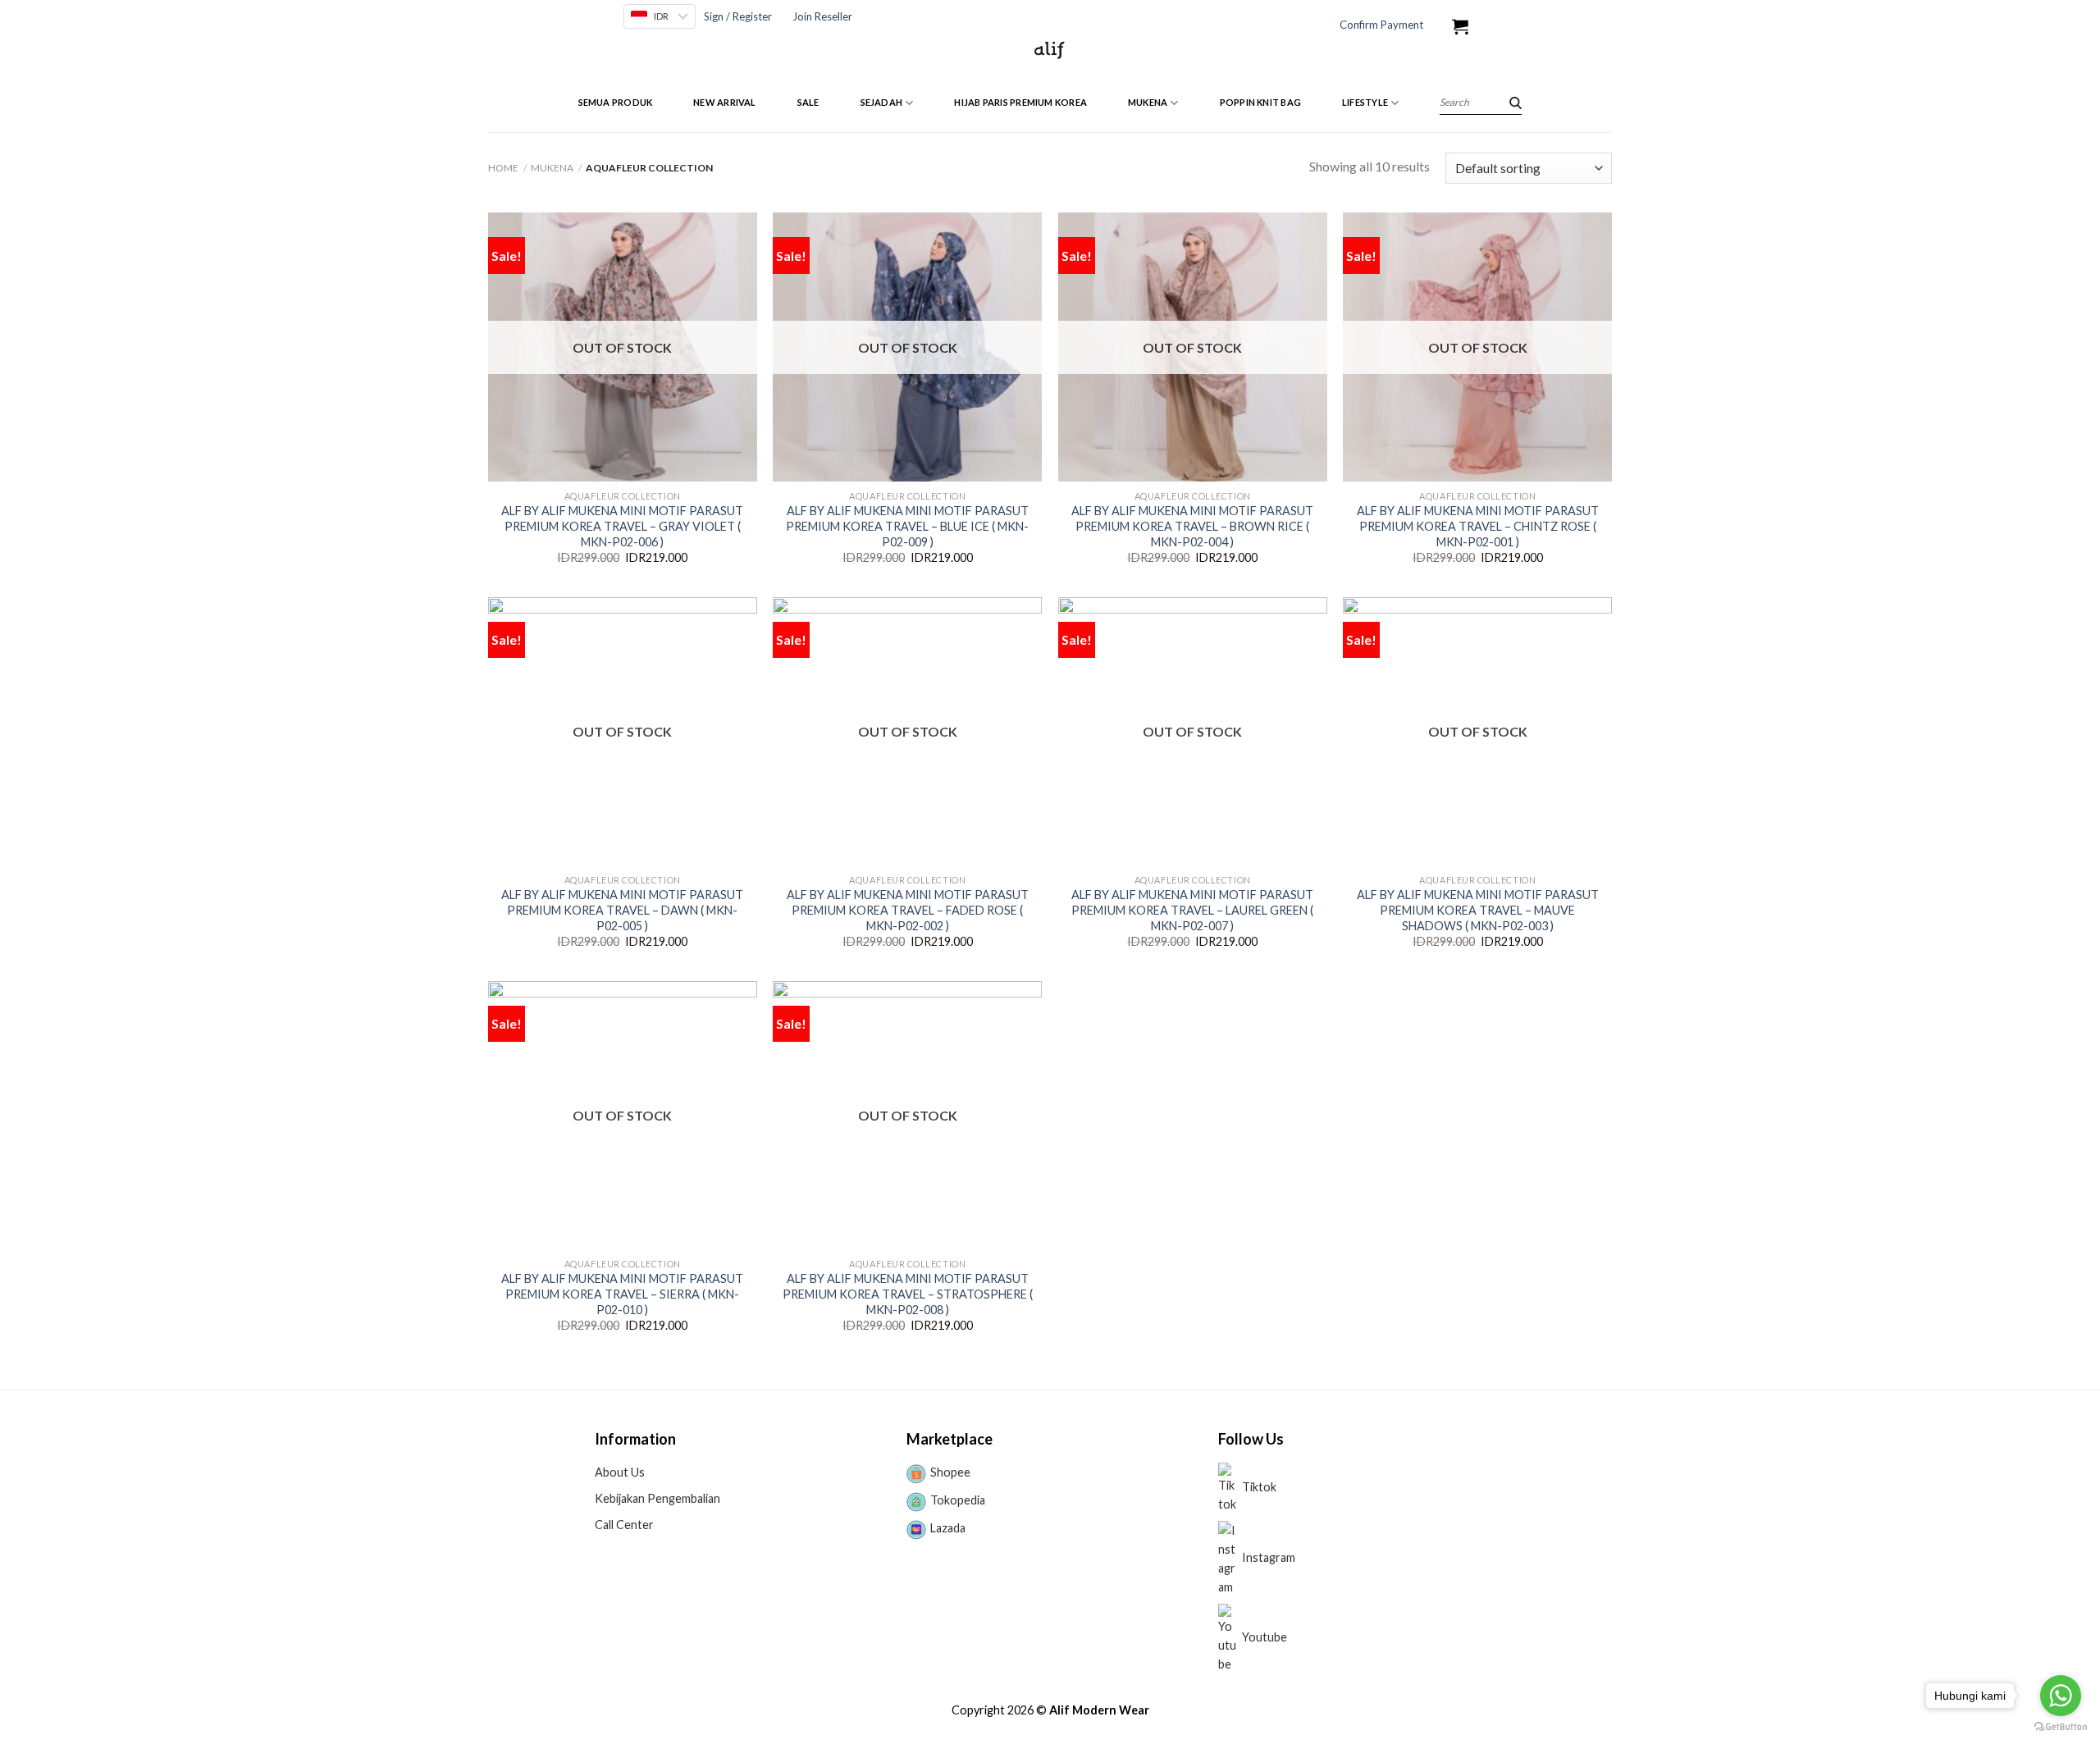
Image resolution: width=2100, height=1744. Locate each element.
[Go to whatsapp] (2061, 1696)
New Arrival (724, 102)
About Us (620, 1472)
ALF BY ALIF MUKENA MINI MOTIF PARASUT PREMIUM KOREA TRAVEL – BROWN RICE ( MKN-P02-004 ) (1192, 526)
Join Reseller (822, 16)
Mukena (1148, 102)
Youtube (1265, 1637)
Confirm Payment (1381, 25)
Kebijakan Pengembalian (657, 1498)
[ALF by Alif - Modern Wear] (1050, 49)
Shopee (950, 1472)
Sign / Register (738, 16)
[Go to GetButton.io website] (2061, 1727)
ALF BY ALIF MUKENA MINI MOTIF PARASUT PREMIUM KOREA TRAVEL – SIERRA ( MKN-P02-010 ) (622, 1294)
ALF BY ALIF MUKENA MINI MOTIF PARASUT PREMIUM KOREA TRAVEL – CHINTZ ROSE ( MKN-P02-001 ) (1478, 526)
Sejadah (882, 102)
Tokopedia (958, 1500)
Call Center (624, 1525)
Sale (808, 102)
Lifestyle (1365, 102)
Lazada (948, 1528)
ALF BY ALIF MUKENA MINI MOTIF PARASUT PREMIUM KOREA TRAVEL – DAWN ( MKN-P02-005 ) (622, 910)
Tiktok (1259, 1487)
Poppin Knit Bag (1260, 102)
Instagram (1269, 1557)
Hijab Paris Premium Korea (1020, 102)
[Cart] (1460, 26)
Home (503, 168)
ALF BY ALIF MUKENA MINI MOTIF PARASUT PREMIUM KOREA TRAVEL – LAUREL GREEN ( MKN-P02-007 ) (1192, 910)
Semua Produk (616, 102)
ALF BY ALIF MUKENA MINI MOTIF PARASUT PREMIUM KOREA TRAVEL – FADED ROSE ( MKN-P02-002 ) (908, 910)
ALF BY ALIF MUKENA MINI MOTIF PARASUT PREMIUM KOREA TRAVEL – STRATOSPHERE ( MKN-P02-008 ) (908, 1294)
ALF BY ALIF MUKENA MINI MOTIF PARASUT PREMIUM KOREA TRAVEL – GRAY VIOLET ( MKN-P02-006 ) (622, 526)
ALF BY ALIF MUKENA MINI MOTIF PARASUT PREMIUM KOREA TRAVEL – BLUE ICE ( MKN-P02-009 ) (907, 526)
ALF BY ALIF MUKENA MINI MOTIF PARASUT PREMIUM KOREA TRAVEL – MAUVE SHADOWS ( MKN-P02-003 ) (1478, 910)
